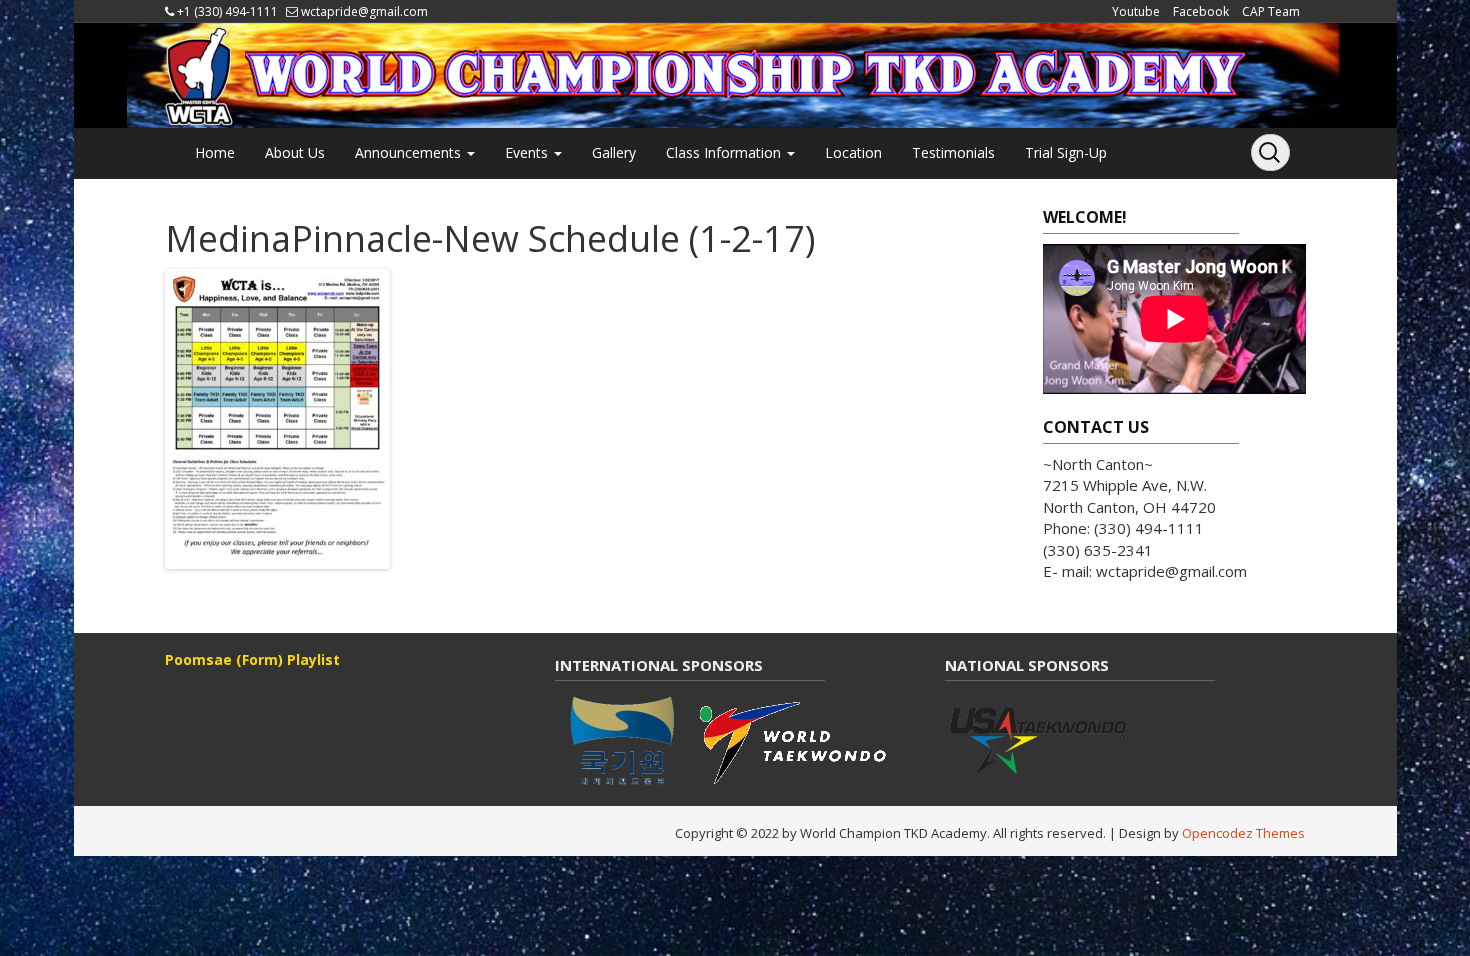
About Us (295, 152)
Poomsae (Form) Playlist (252, 659)
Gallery (614, 152)
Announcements (410, 152)
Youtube (1136, 11)
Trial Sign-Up (1066, 152)
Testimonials (953, 152)
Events (528, 152)
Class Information (725, 152)
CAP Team (1271, 11)
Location (853, 152)
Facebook (1201, 11)
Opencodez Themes (1243, 833)
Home (215, 152)
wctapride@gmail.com (364, 11)
